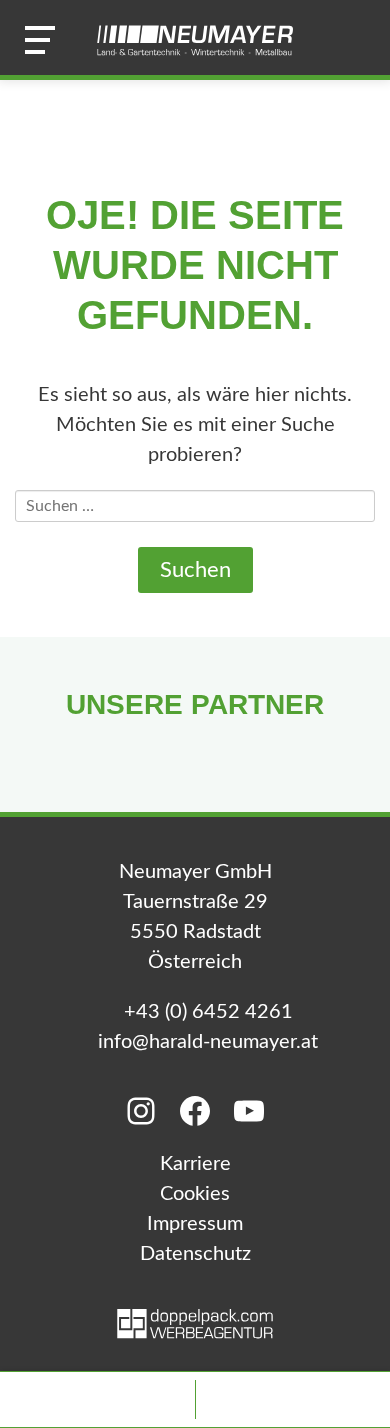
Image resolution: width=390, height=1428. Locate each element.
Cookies (195, 1194)
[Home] (195, 40)
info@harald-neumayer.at (208, 1042)
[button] (40, 40)
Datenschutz (195, 1254)
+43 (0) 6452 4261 (208, 1012)
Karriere (195, 1164)
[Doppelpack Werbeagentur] (195, 1333)
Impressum (195, 1224)
